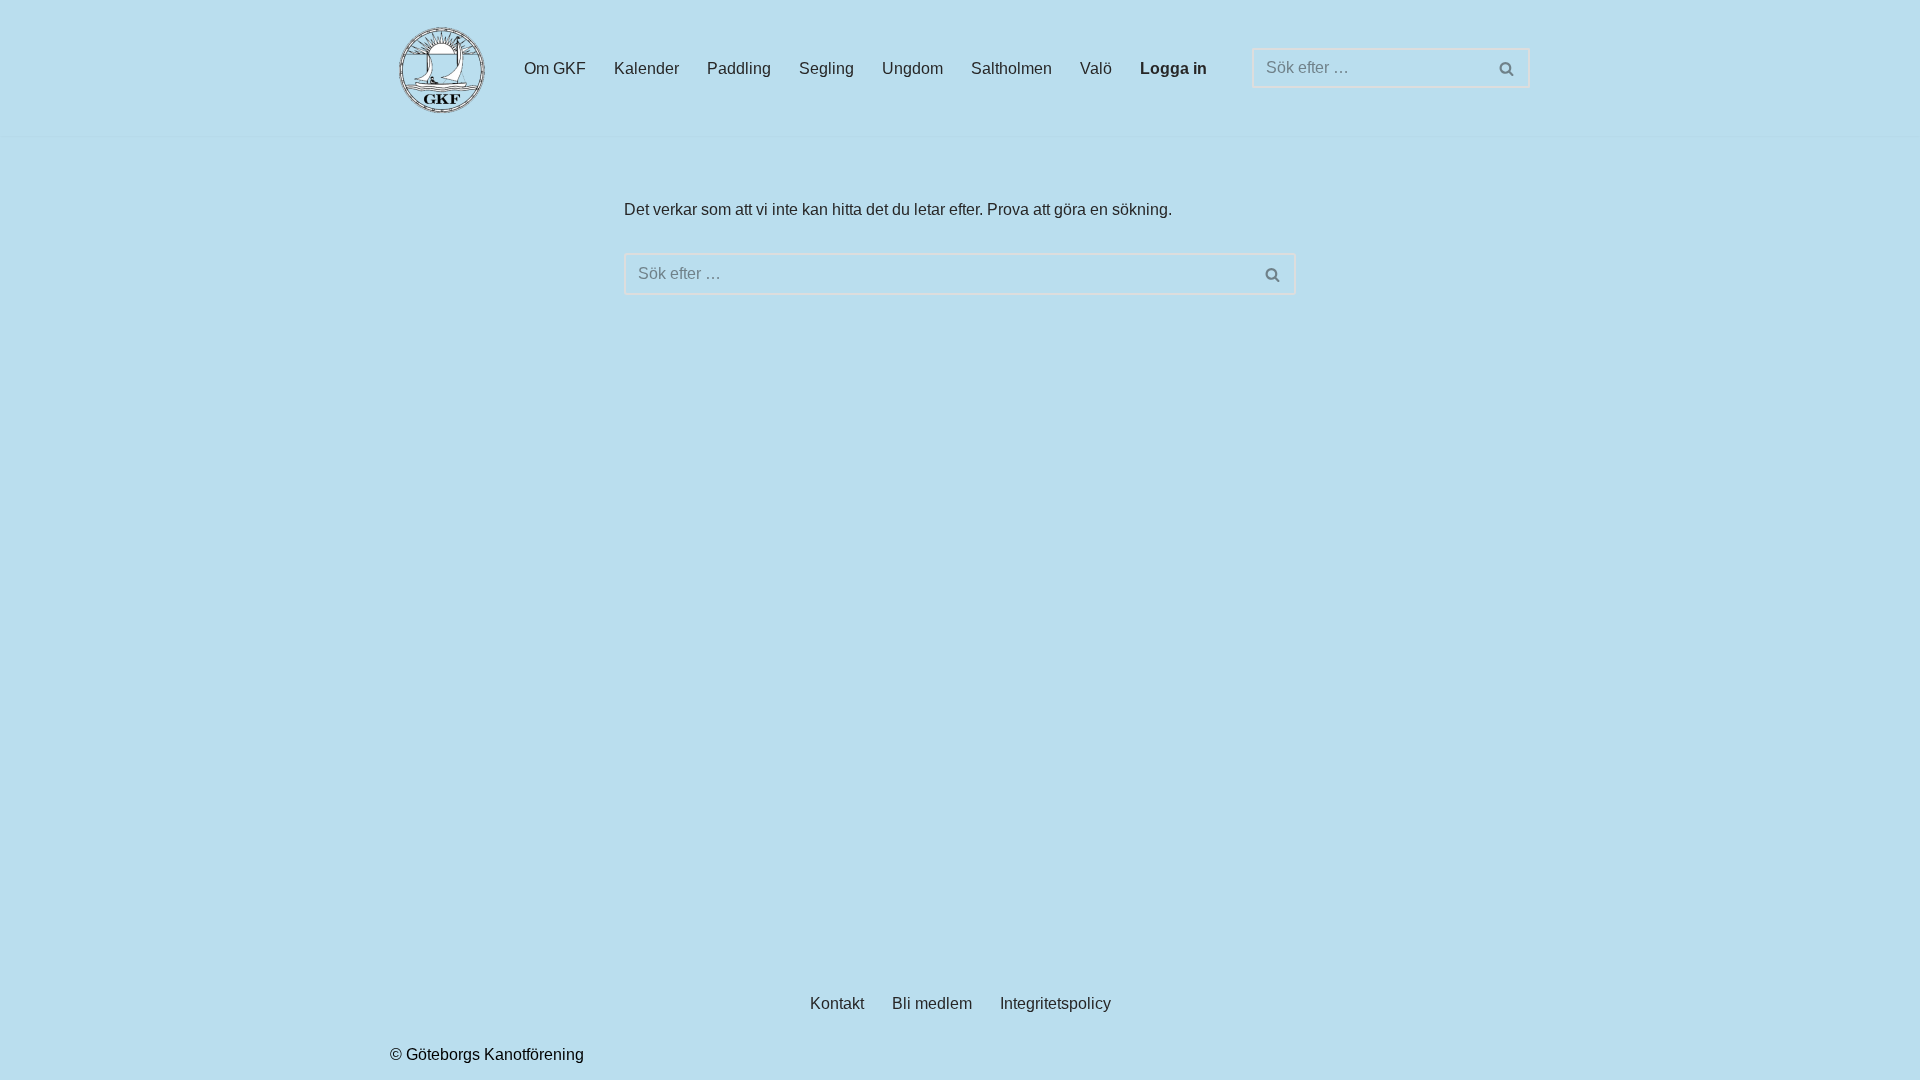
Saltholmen (1011, 68)
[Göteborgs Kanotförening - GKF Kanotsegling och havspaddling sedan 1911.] (440, 68)
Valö (1096, 68)
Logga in (1173, 68)
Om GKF (555, 68)
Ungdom (912, 68)
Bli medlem (932, 1003)
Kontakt (837, 1003)
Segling (826, 68)
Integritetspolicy (1055, 1003)
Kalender (646, 68)
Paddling (739, 68)
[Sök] (1507, 68)
